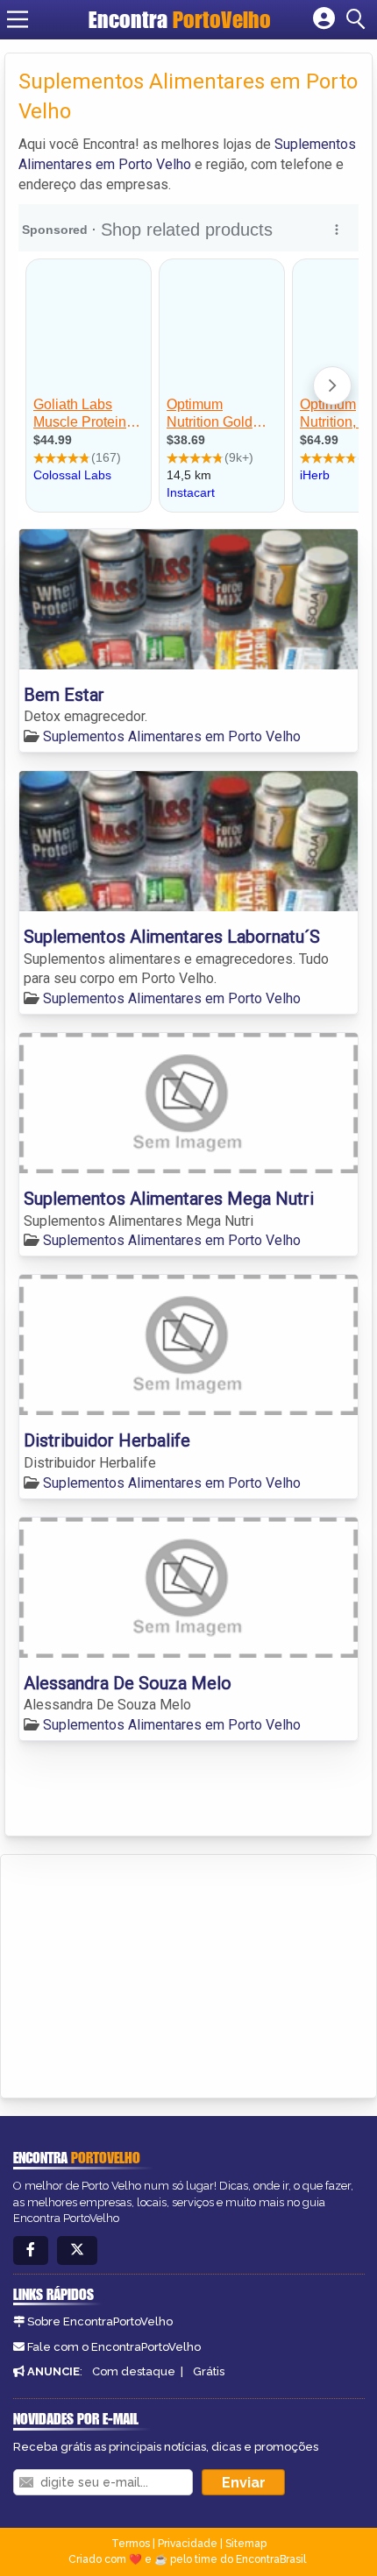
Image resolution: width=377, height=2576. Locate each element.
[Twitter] (77, 2250)
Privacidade (188, 2544)
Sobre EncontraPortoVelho (100, 2321)
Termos (131, 2544)
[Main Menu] (18, 19)
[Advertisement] (146, 1973)
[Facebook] (31, 2250)
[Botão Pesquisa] (359, 19)
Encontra (180, 19)
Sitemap (246, 2544)
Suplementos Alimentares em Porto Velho (172, 736)
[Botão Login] (324, 19)
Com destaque (134, 2371)
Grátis (209, 2371)
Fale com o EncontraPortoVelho (114, 2347)
